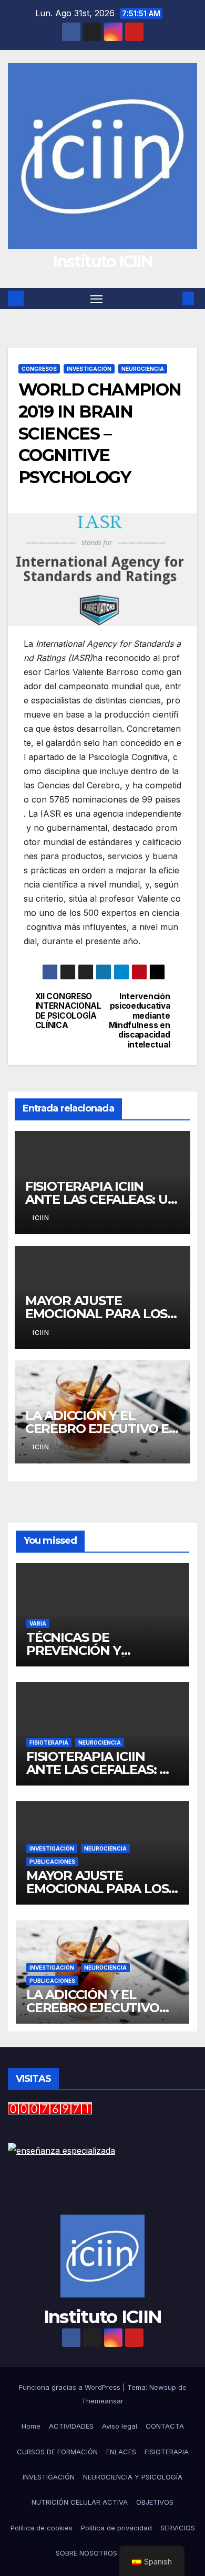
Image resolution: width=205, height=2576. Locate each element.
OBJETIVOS (155, 2502)
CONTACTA (165, 2426)
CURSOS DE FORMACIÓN (57, 2452)
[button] (172, 298)
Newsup (163, 2387)
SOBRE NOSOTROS (86, 2553)
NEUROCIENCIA (143, 369)
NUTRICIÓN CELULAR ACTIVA (80, 2502)
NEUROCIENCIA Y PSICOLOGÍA (133, 2477)
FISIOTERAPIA (49, 1743)
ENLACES (121, 2452)
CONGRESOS (39, 369)
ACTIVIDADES (71, 2426)
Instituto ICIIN (103, 261)
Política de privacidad (116, 2528)
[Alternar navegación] (97, 298)
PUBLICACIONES (52, 1862)
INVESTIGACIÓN (89, 369)
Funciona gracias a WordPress (71, 2387)
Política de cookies (42, 2528)
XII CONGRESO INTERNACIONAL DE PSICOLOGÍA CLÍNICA (68, 1011)
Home (31, 2426)
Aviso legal (120, 2426)
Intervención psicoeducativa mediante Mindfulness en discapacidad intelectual (140, 1021)
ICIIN (41, 1218)
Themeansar (102, 2401)
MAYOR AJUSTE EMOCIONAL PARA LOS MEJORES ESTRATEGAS (97, 1314)
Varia (38, 1623)
